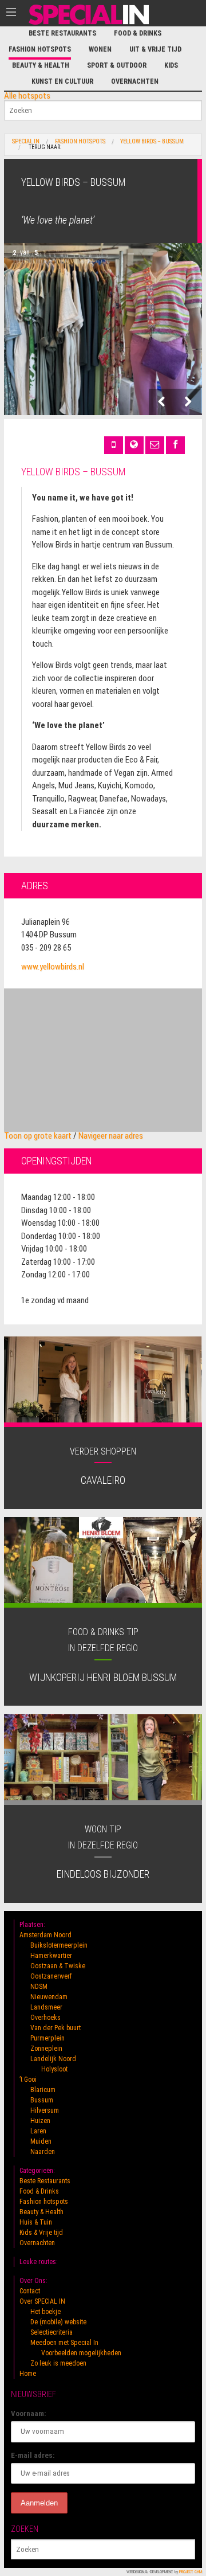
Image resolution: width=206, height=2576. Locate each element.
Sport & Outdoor (117, 65)
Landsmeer (46, 2007)
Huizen (40, 2121)
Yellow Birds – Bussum (152, 142)
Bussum (42, 2100)
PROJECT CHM (191, 2572)
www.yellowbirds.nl (53, 967)
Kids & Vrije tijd (41, 2233)
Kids (171, 65)
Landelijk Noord (53, 2059)
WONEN (100, 49)
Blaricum (43, 2090)
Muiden (41, 2141)
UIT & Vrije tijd (155, 49)
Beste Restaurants (62, 33)
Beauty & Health (41, 65)
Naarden (43, 2152)
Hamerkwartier (51, 1956)
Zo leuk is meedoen (58, 2363)
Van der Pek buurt (56, 2028)
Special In (26, 142)
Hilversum (45, 2110)
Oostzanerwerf (51, 1976)
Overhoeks (45, 2018)
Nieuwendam (49, 1997)
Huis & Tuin (36, 2222)
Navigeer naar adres (111, 1136)
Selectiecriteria (51, 2332)
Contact (30, 2291)
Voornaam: (29, 2413)
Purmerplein (47, 2038)
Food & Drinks (138, 33)
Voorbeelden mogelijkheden (81, 2353)
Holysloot (54, 2069)
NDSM (39, 1987)
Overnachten (135, 81)
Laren (38, 2131)
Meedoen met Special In (64, 2343)
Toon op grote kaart (38, 1136)
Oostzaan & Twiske (58, 1966)
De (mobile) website (58, 2322)
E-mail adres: (33, 2455)
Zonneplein (46, 2049)
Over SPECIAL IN (42, 2301)
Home (28, 2374)
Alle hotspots (27, 96)
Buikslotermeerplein (59, 1945)
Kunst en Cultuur (62, 81)
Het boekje (45, 2312)
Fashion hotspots (40, 49)
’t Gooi (28, 2079)
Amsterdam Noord (45, 1935)
